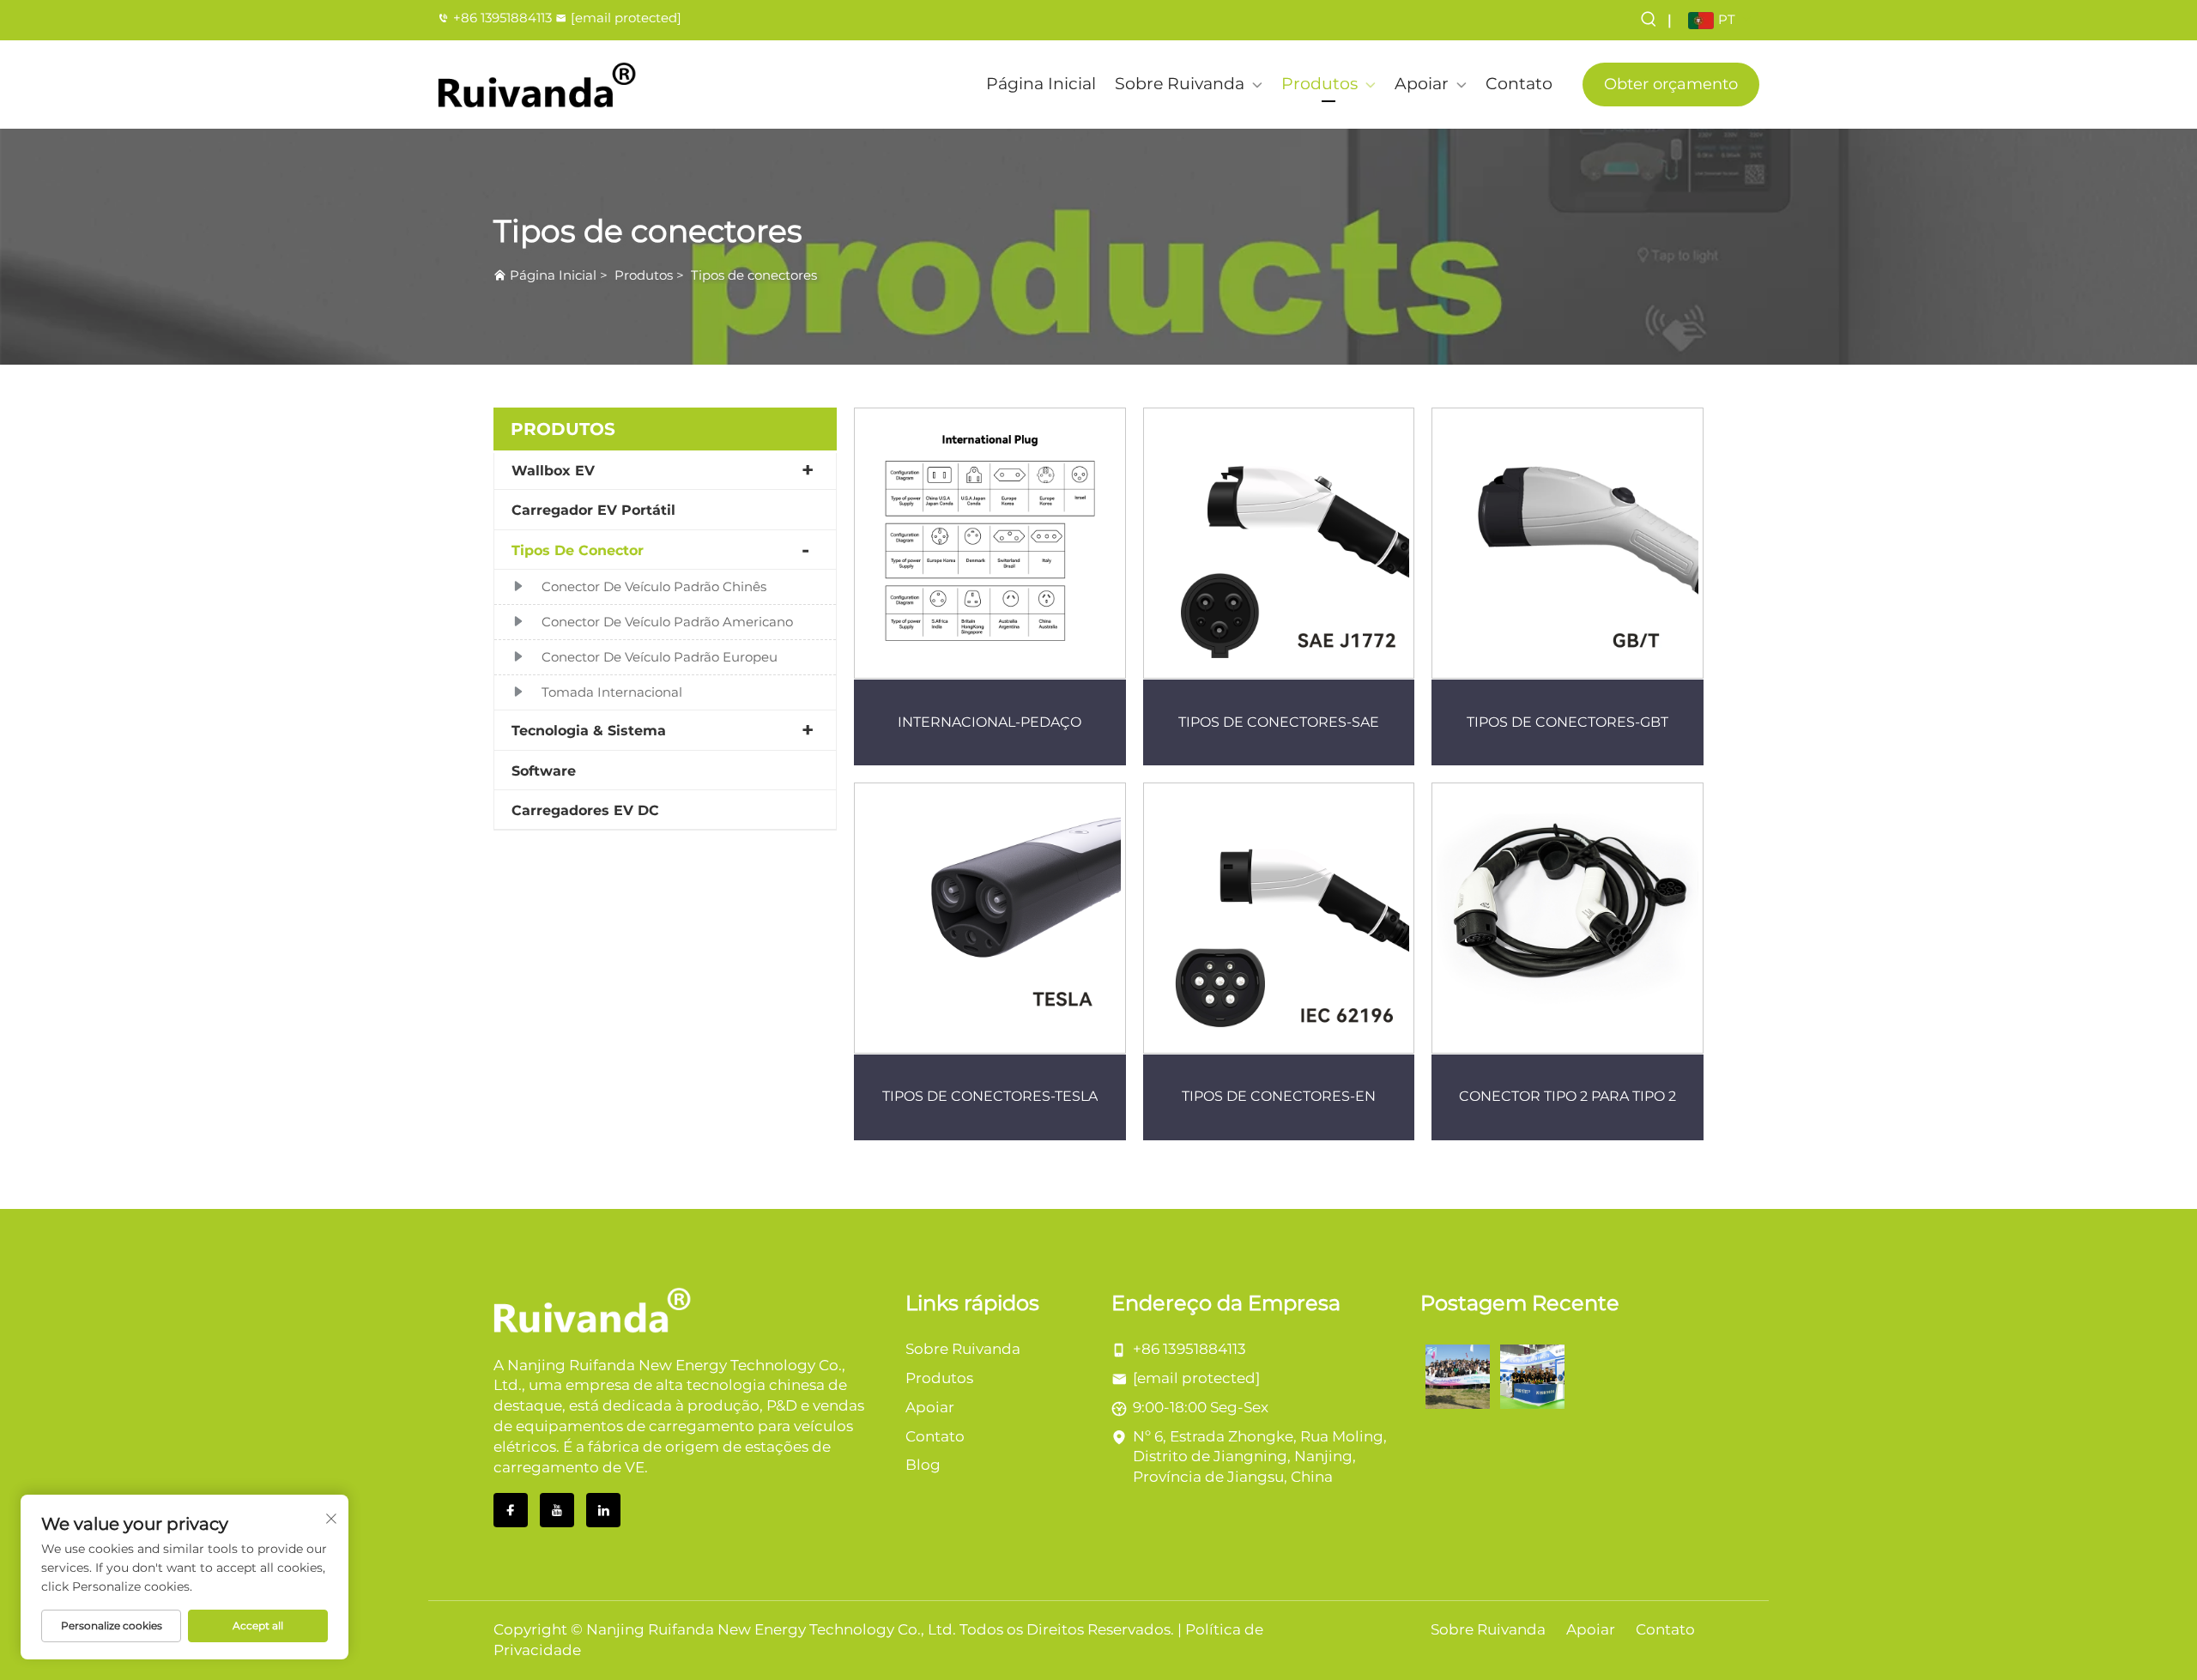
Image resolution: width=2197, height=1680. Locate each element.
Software (544, 771)
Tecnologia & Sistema (589, 731)
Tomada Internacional (612, 692)
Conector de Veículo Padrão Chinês (654, 586)
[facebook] (511, 1510)
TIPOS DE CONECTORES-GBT (1568, 722)
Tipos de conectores (754, 275)
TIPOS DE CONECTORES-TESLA (990, 1096)
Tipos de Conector (578, 550)
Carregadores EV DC (585, 810)
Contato (1519, 84)
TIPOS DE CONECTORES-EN (1279, 1096)
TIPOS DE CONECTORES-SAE (1279, 722)
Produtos (1319, 84)
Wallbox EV (553, 471)
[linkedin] (603, 1510)
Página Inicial (1041, 84)
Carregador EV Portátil (593, 510)
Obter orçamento (1671, 84)
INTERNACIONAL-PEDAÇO (990, 722)
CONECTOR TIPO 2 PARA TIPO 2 (1568, 1096)
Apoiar (1422, 84)
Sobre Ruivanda (1180, 84)
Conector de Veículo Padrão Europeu (660, 657)
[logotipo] (537, 85)
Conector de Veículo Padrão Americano (667, 622)
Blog (923, 1465)
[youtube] (557, 1510)
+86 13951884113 (502, 18)
